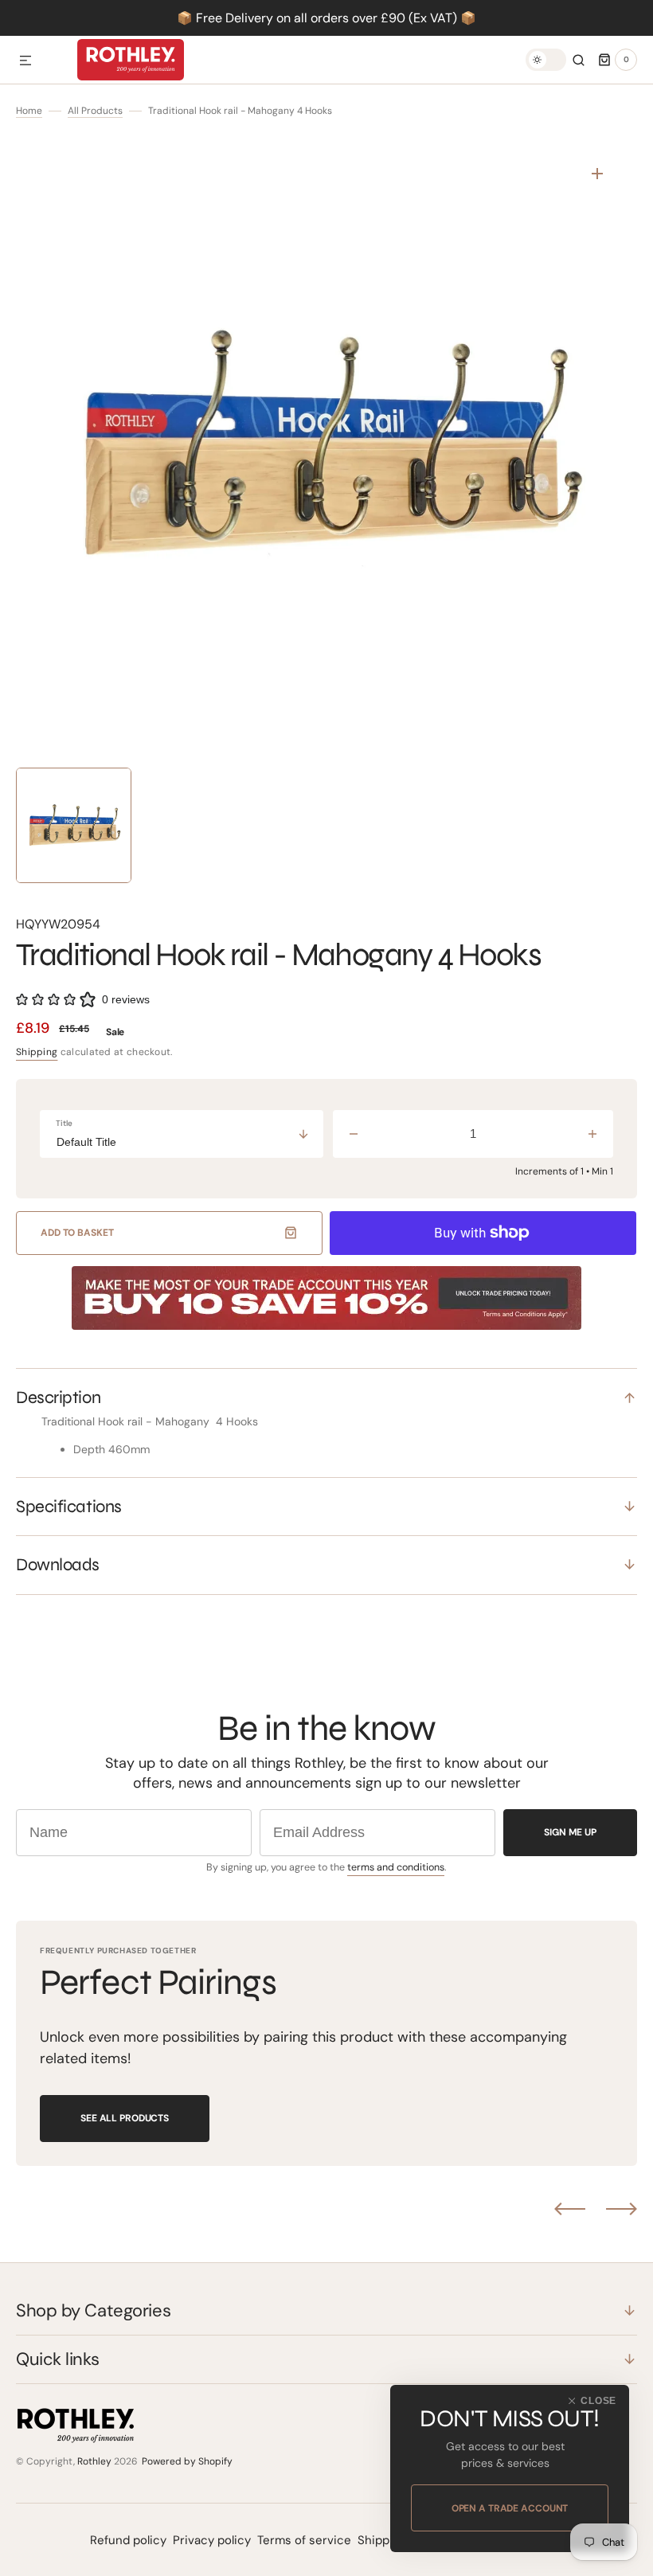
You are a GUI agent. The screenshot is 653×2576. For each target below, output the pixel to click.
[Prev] (570, 2209)
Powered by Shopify (187, 2461)
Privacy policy (212, 2540)
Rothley (94, 2461)
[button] (25, 61)
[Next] (622, 2209)
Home (29, 111)
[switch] (546, 60)
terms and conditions (396, 1867)
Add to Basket (77, 1233)
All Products (95, 111)
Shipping (37, 1052)
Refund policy (128, 2540)
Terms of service (304, 2540)
